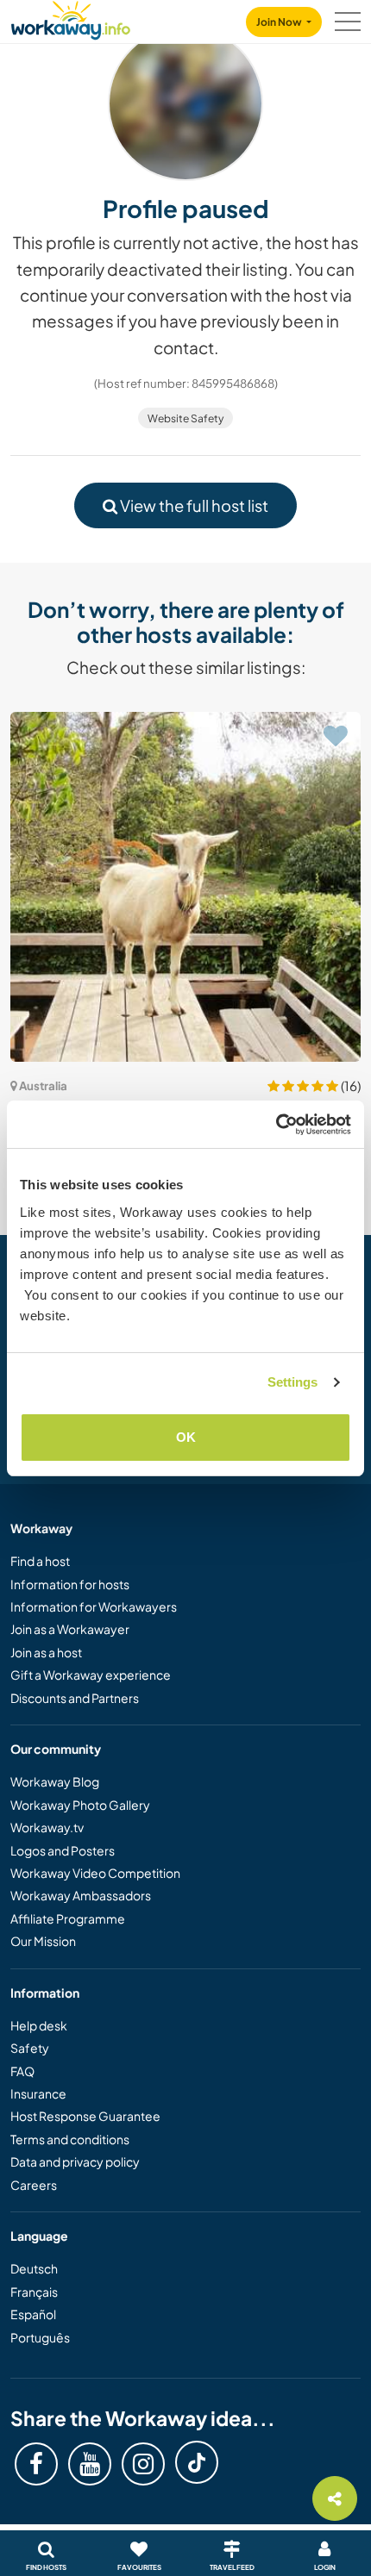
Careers (34, 2185)
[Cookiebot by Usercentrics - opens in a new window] (276, 1125)
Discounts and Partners (75, 1698)
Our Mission (43, 1941)
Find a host (40, 1561)
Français (34, 2292)
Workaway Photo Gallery (80, 1805)
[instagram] (143, 2464)
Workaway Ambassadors (81, 1895)
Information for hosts (70, 1584)
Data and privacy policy (75, 2161)
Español (33, 2314)
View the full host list (193, 505)
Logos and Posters (63, 1850)
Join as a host (46, 1652)
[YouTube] (90, 2464)
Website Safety (185, 418)
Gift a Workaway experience (91, 1675)
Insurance (38, 2093)
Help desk (39, 2025)
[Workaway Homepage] (71, 18)
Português (40, 2337)
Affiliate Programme (68, 1918)
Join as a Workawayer (70, 1629)
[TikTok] (197, 2462)
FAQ (22, 2071)
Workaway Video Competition (95, 1873)
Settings (293, 1382)
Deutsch (34, 2268)
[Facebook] (36, 2464)
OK (186, 1437)
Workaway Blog (55, 1781)
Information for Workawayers (94, 1606)
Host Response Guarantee (85, 2116)
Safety (30, 2048)
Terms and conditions (70, 2139)
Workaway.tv (47, 1827)
